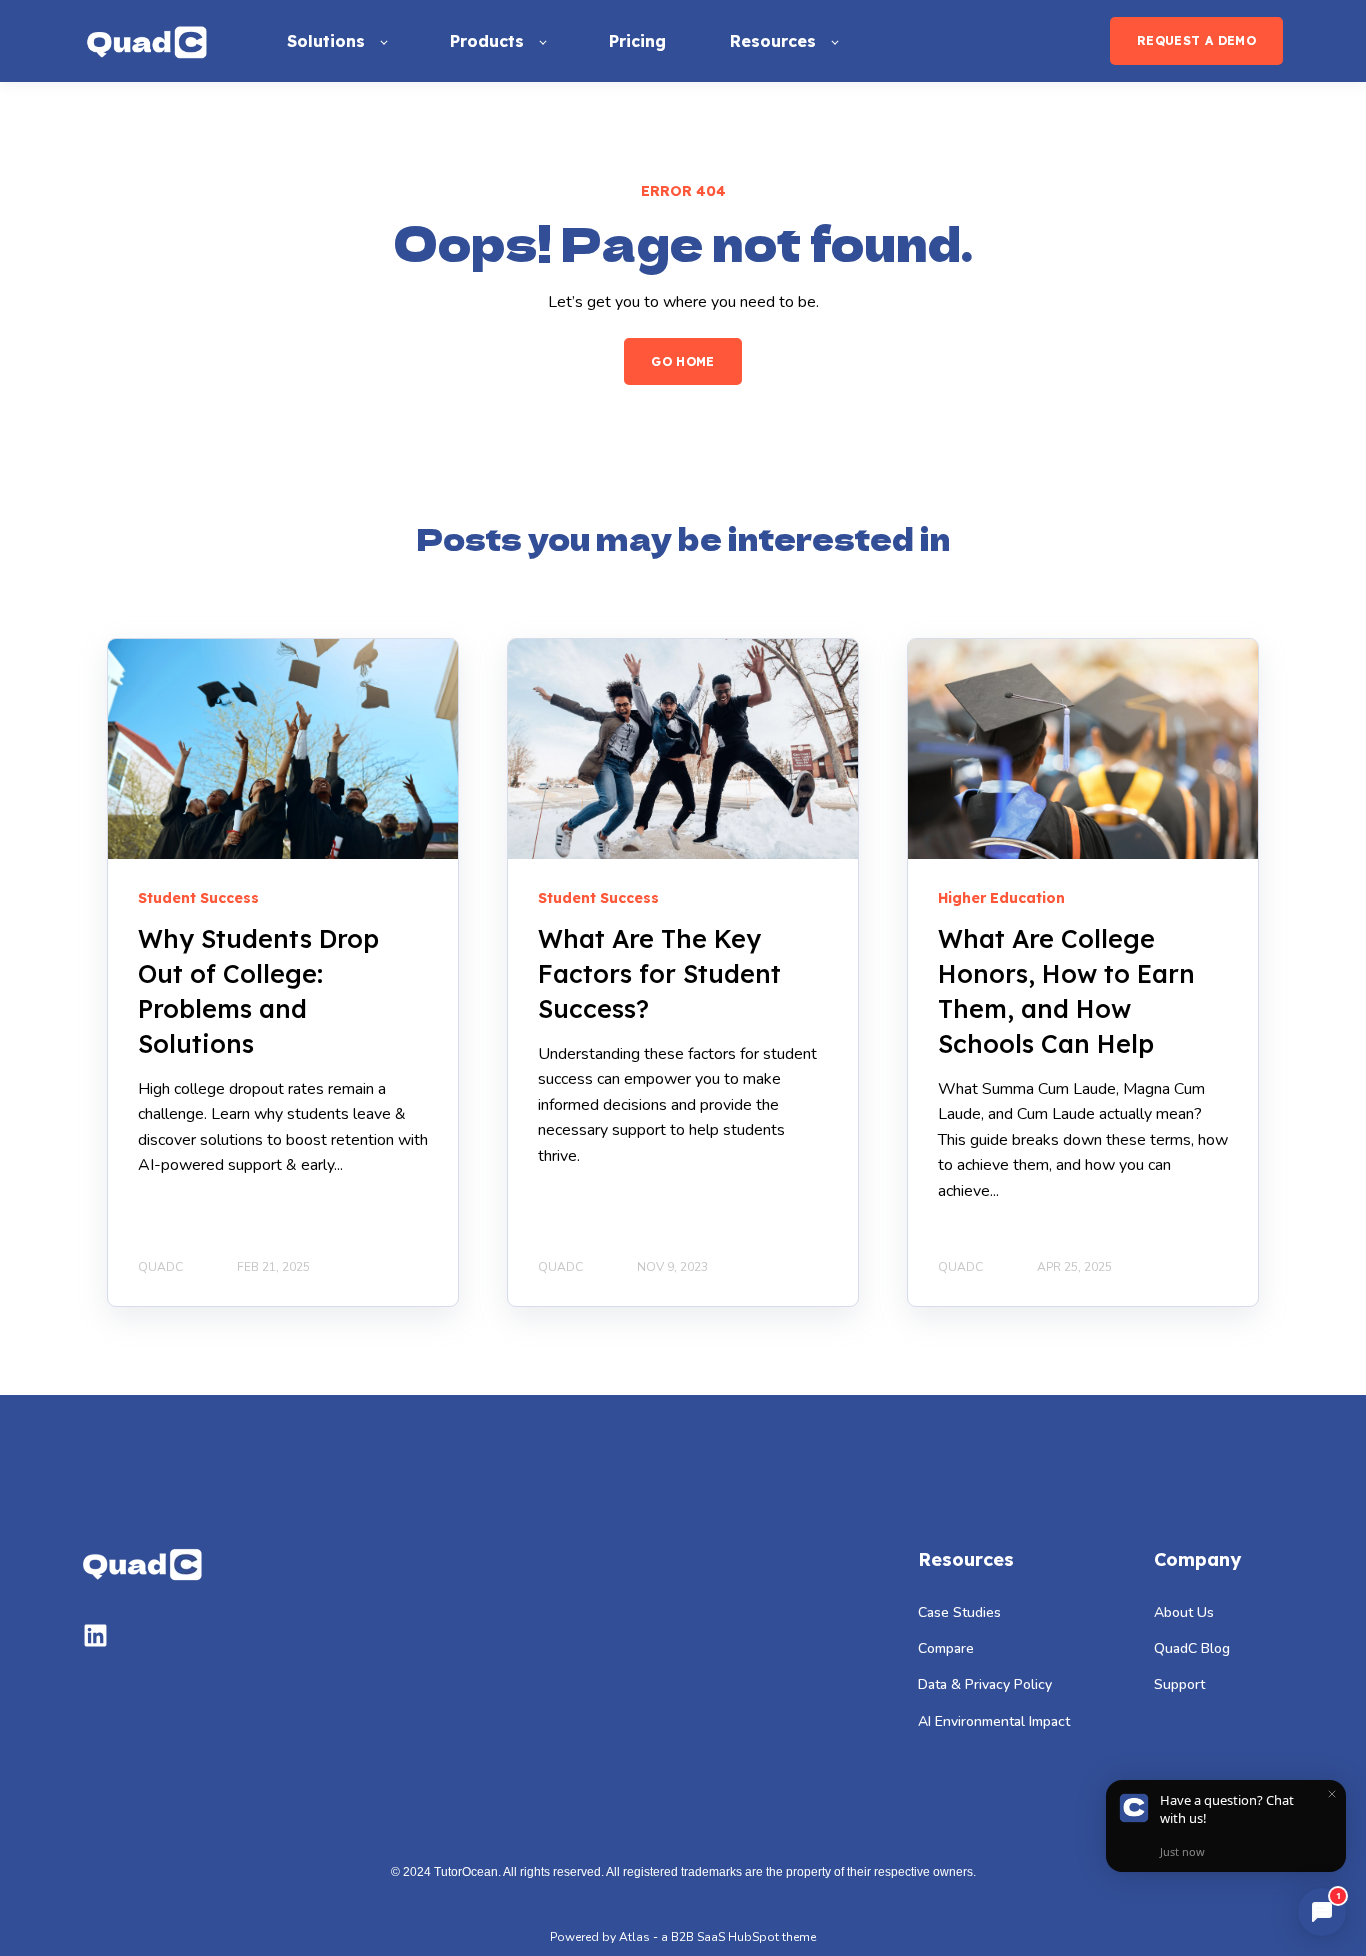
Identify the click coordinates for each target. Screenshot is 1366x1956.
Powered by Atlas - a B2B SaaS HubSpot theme (683, 1937)
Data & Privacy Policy (985, 1684)
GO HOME (683, 361)
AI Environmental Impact (994, 1721)
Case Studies (959, 1612)
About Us (1184, 1612)
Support (1179, 1684)
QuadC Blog (1192, 1648)
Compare (946, 1648)
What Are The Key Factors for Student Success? (659, 973)
